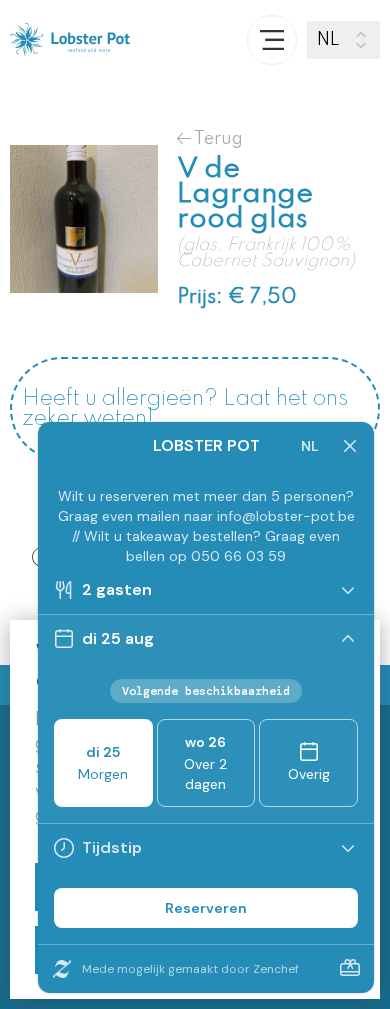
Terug (217, 138)
